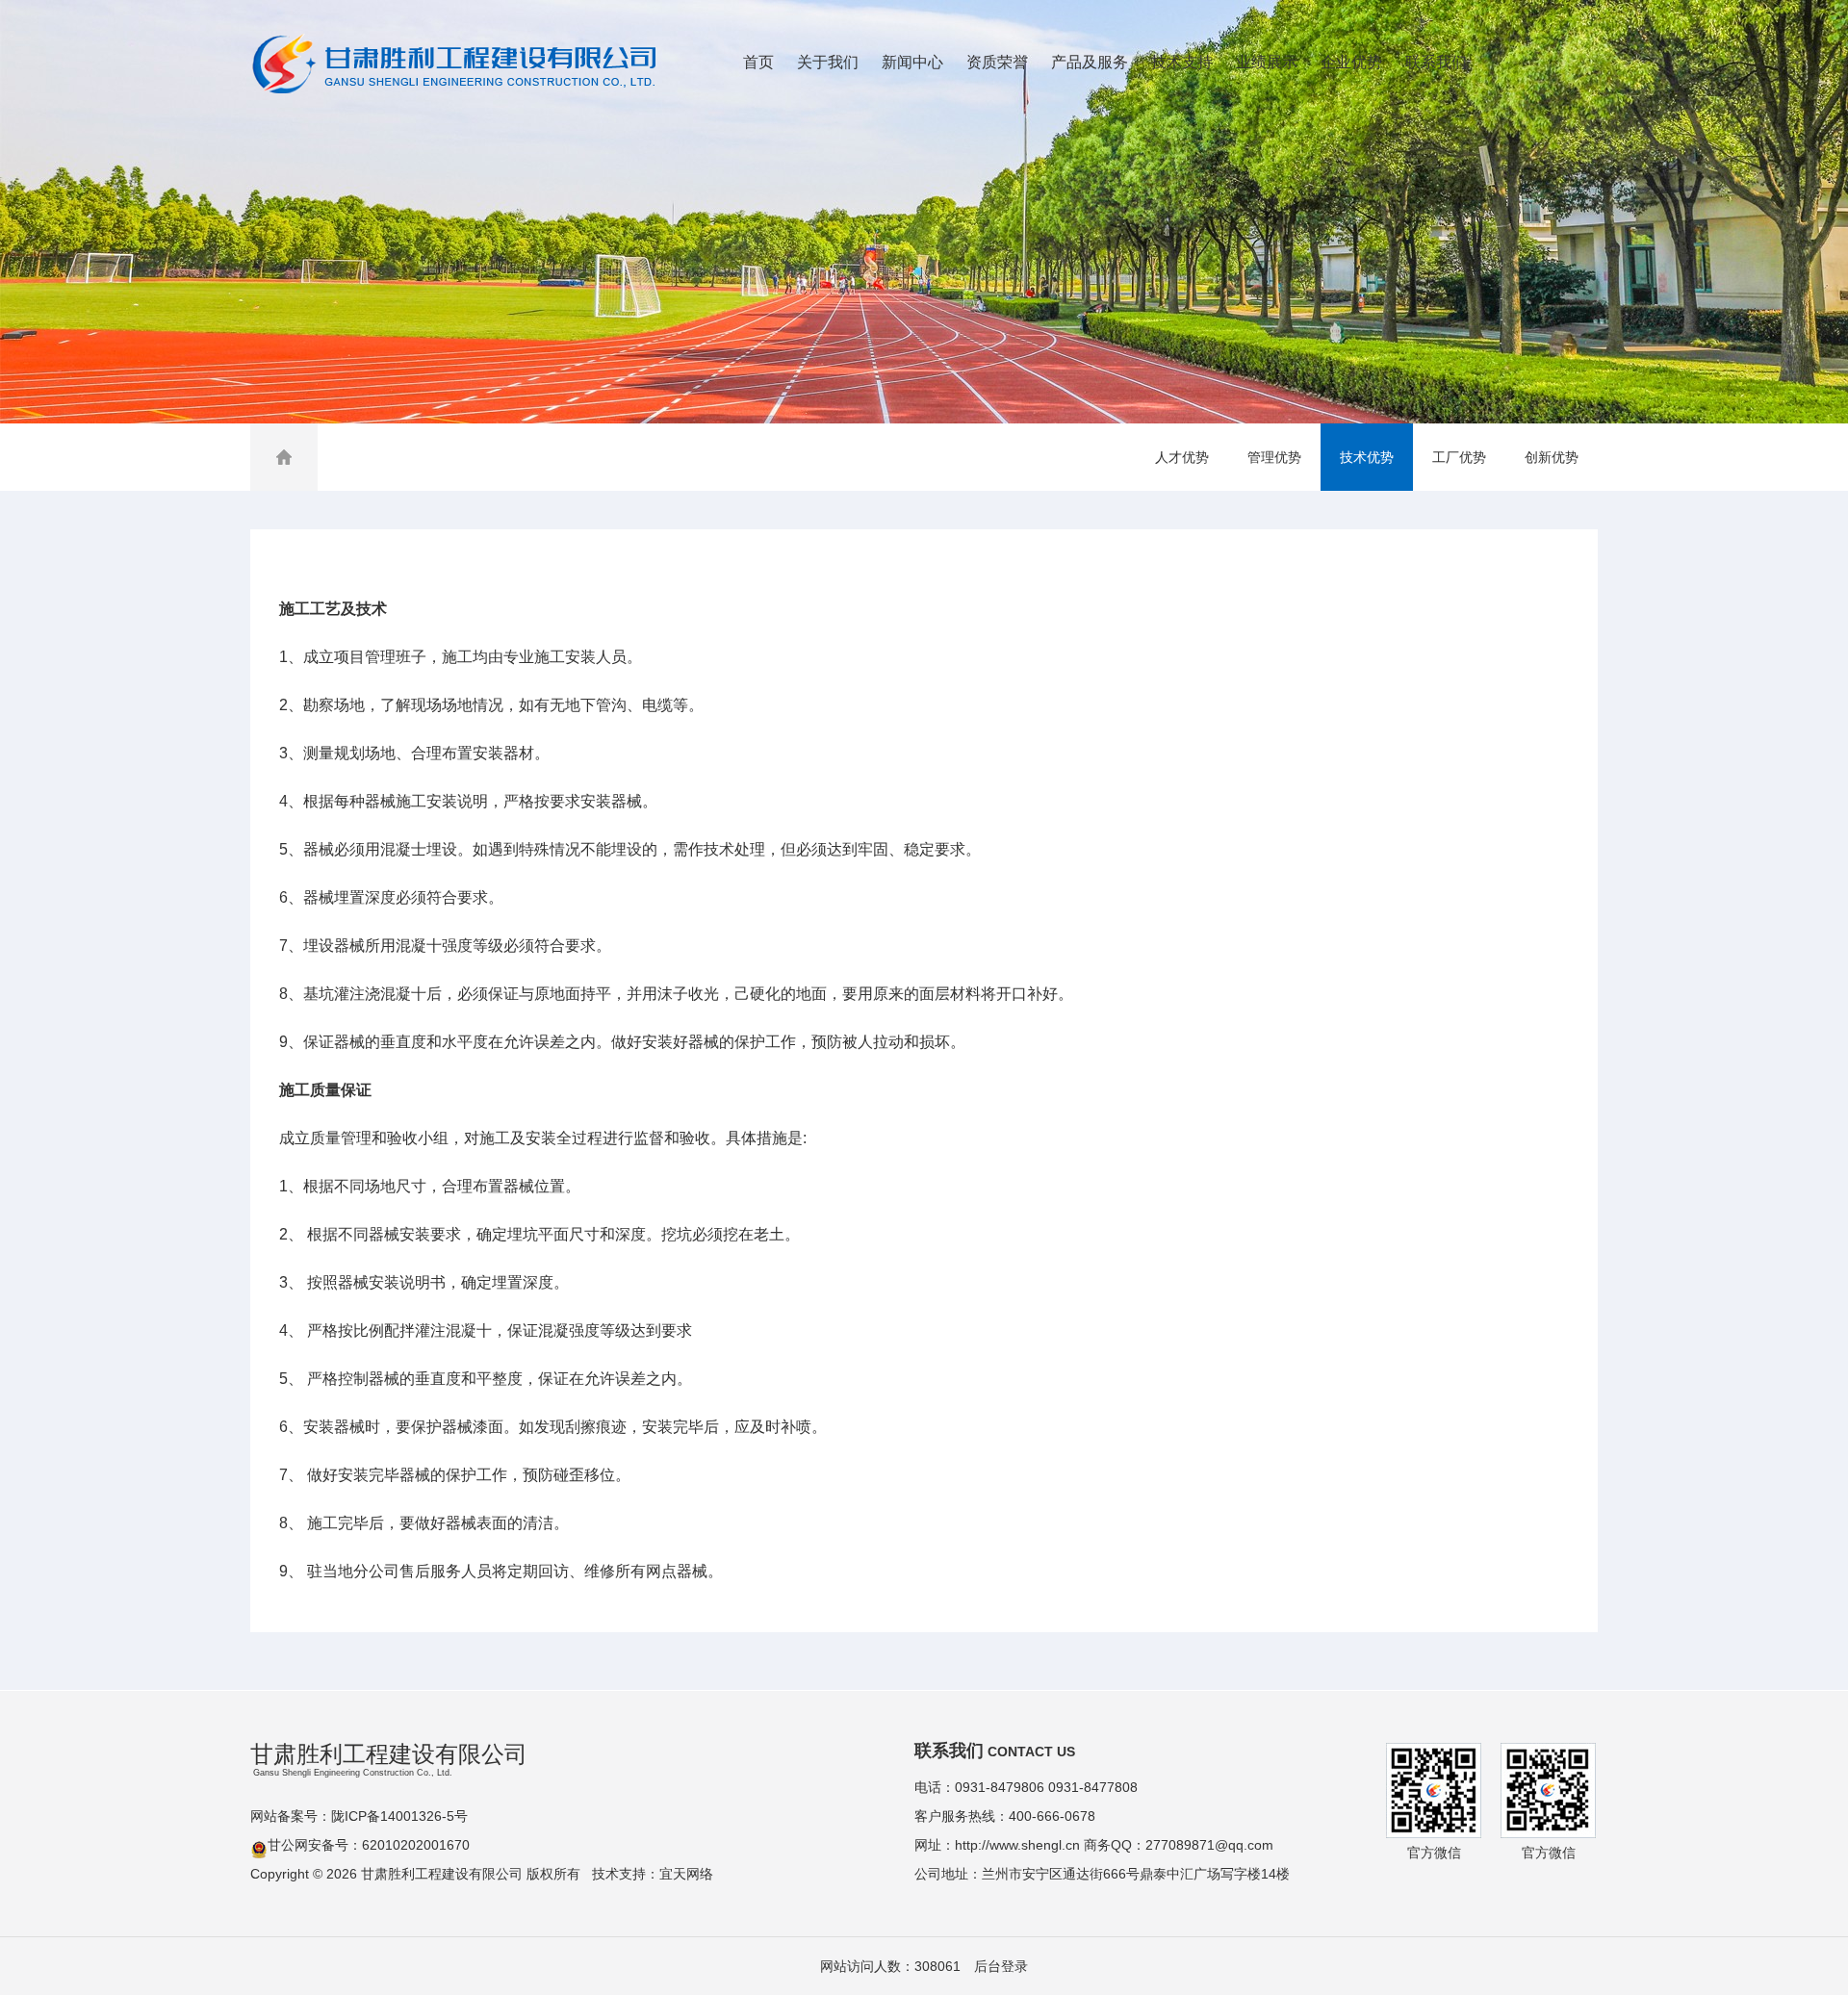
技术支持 (1182, 62)
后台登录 (1001, 1966)
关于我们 (828, 62)
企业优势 (1351, 62)
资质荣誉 (997, 62)
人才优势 (1182, 457)
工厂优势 (1459, 457)
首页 (758, 62)
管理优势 (1274, 457)
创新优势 (1552, 457)
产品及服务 (1090, 62)
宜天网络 (686, 1874)
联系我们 (1436, 62)
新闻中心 (912, 62)
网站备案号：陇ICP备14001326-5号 (359, 1816)
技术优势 (1367, 457)
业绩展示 (1267, 62)
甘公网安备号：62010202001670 (369, 1845)
